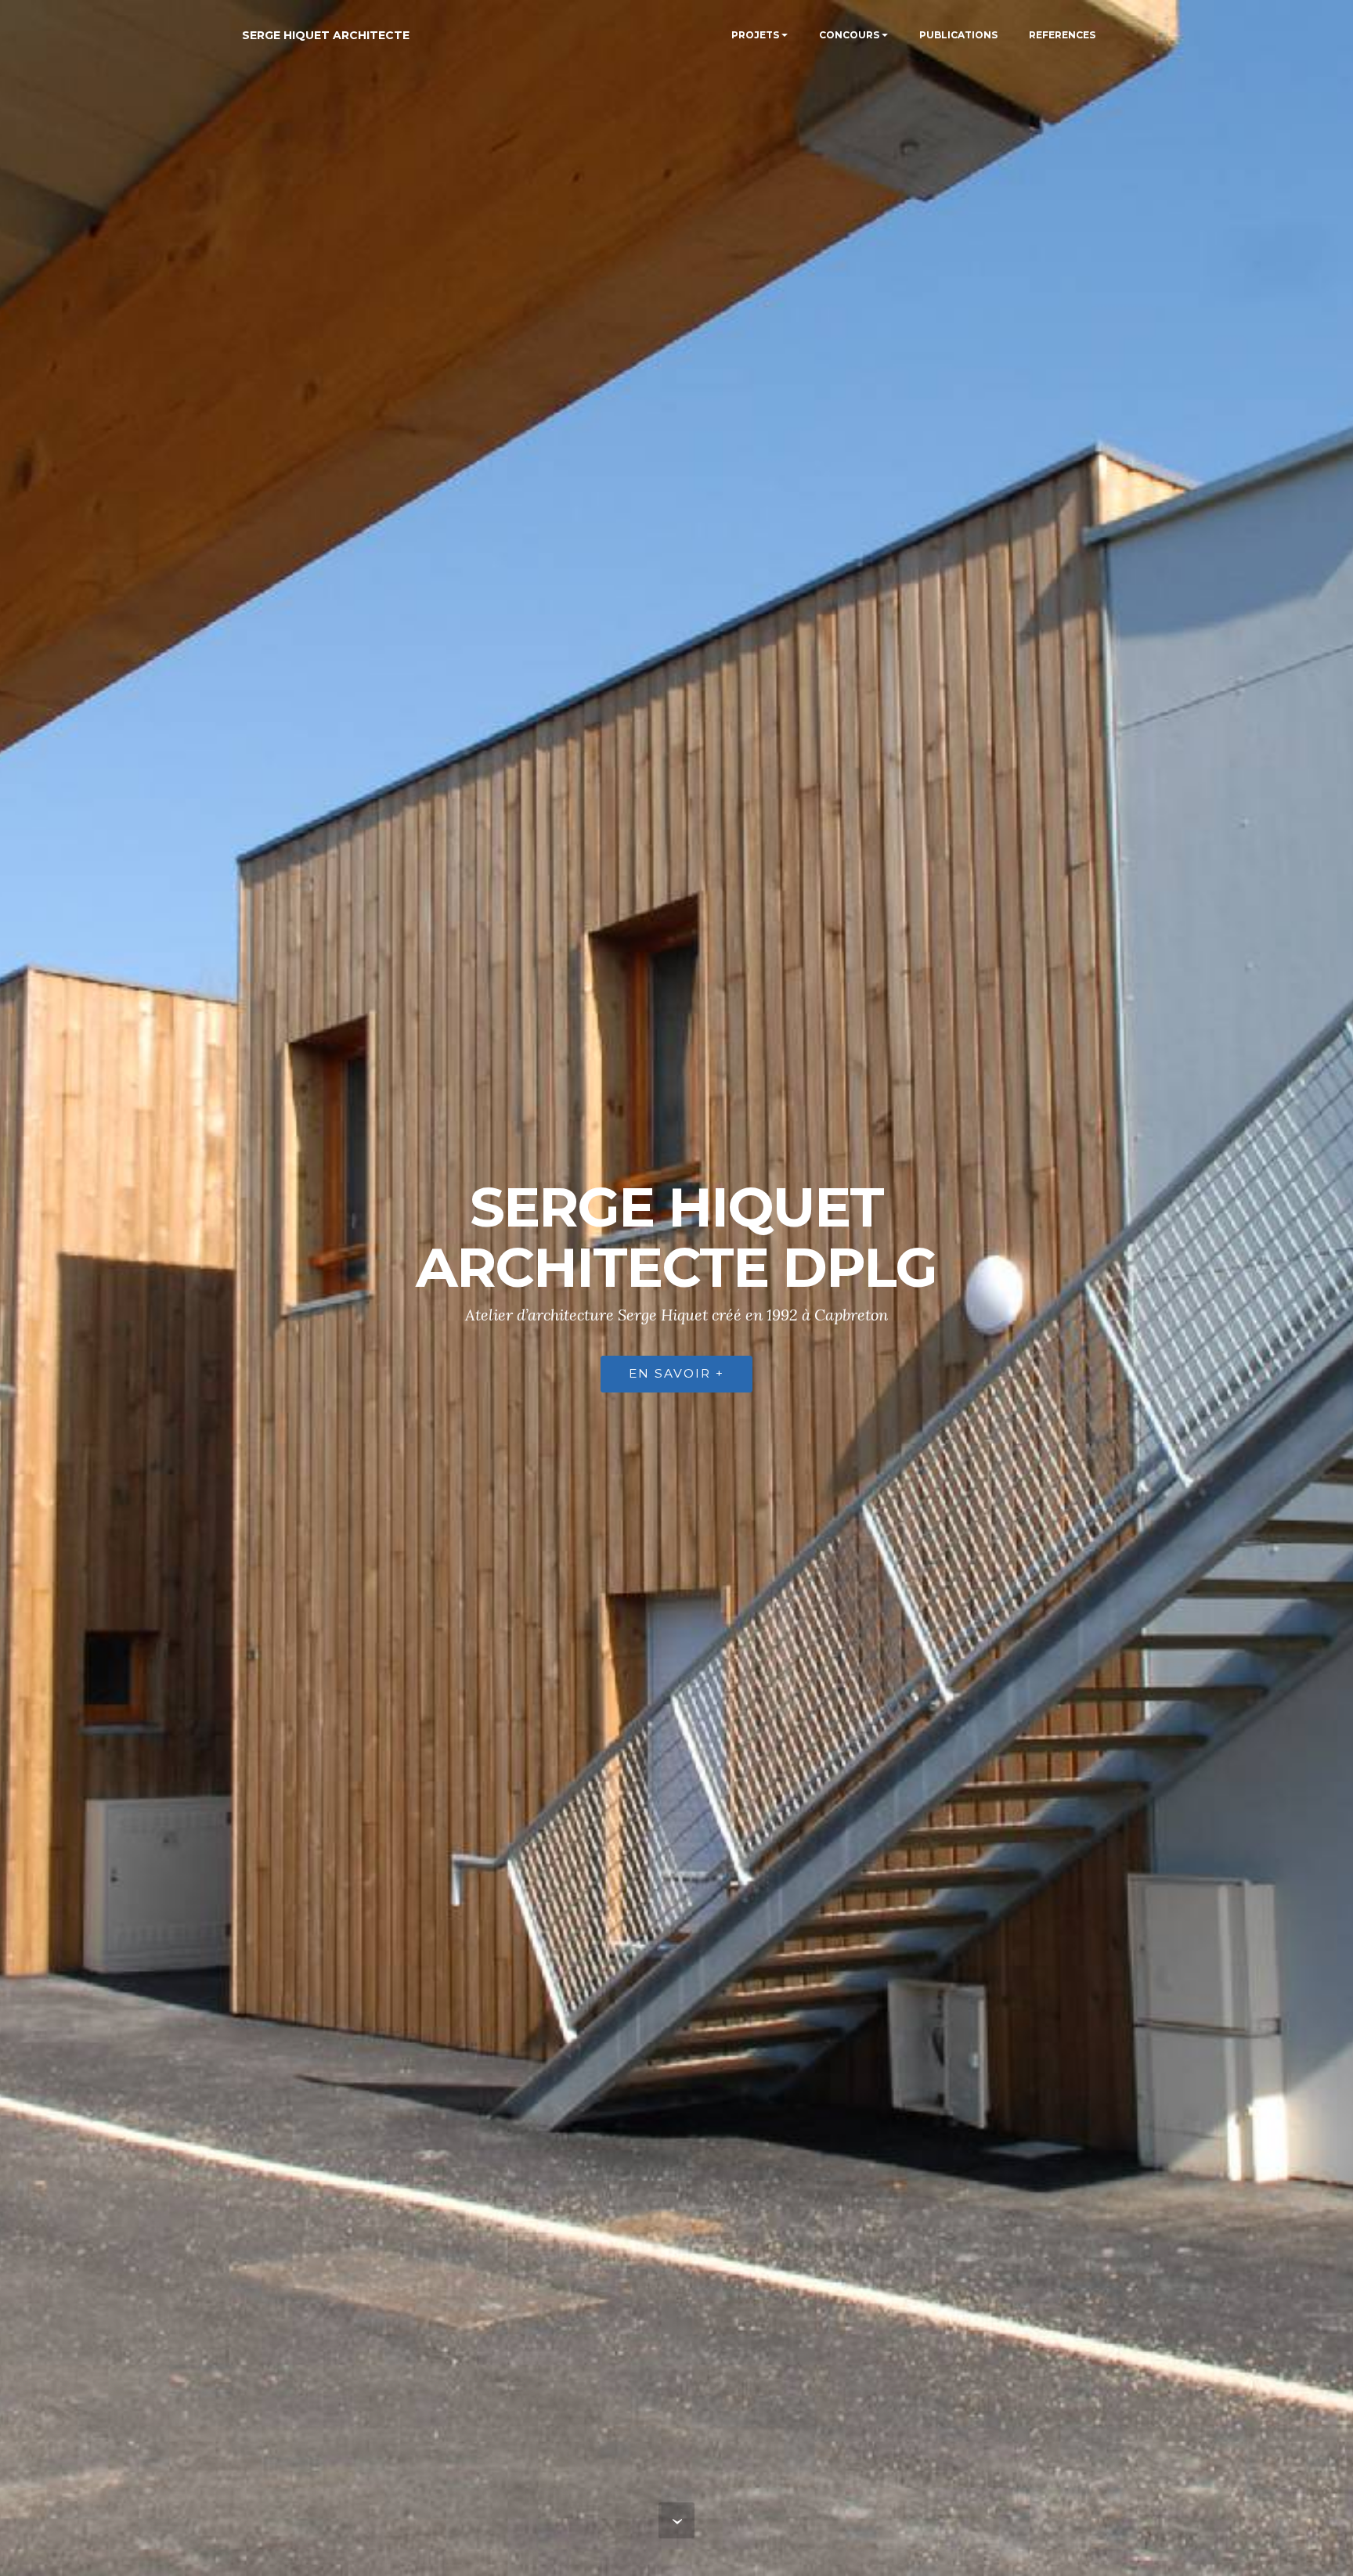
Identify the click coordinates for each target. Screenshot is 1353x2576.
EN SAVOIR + (676, 1373)
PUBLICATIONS (958, 35)
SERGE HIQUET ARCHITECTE (326, 35)
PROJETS (755, 35)
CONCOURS (849, 35)
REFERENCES (1062, 35)
